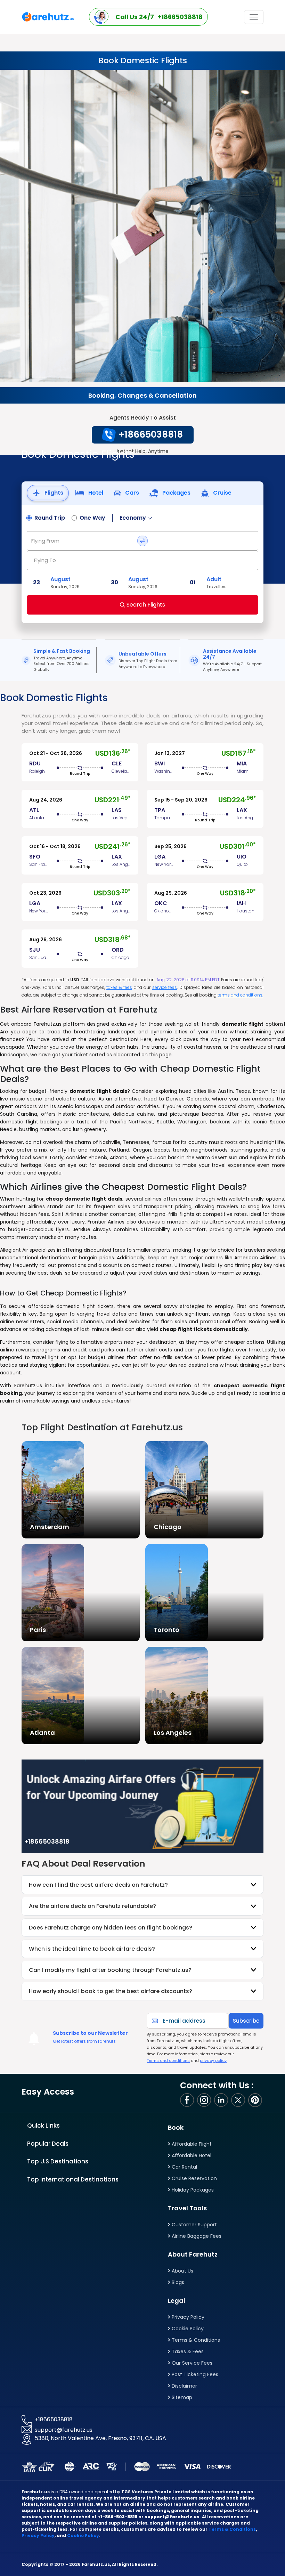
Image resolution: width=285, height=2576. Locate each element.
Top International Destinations (73, 2179)
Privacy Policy (187, 2317)
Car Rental (184, 2167)
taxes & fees (119, 987)
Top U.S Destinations (58, 2161)
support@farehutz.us (64, 2430)
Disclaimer (184, 2386)
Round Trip (50, 518)
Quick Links (43, 2126)
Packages (176, 493)
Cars (131, 493)
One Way (92, 518)
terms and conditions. (240, 995)
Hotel (95, 493)
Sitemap (181, 2397)
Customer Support (194, 2225)
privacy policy (213, 2061)
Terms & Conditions (195, 2340)
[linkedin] (222, 2100)
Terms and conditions (168, 2061)
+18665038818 (54, 2419)
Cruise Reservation (194, 2178)
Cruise (222, 493)
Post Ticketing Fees (194, 2374)
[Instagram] (205, 2100)
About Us (182, 2271)
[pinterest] (256, 2100)
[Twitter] (239, 2100)
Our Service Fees (191, 2363)
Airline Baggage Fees (196, 2236)
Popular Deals (48, 2144)
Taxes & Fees (187, 2351)
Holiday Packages (192, 2190)
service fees (165, 987)
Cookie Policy (187, 2329)
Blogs (177, 2282)
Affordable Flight (191, 2144)
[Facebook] (188, 2100)
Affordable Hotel (191, 2155)
